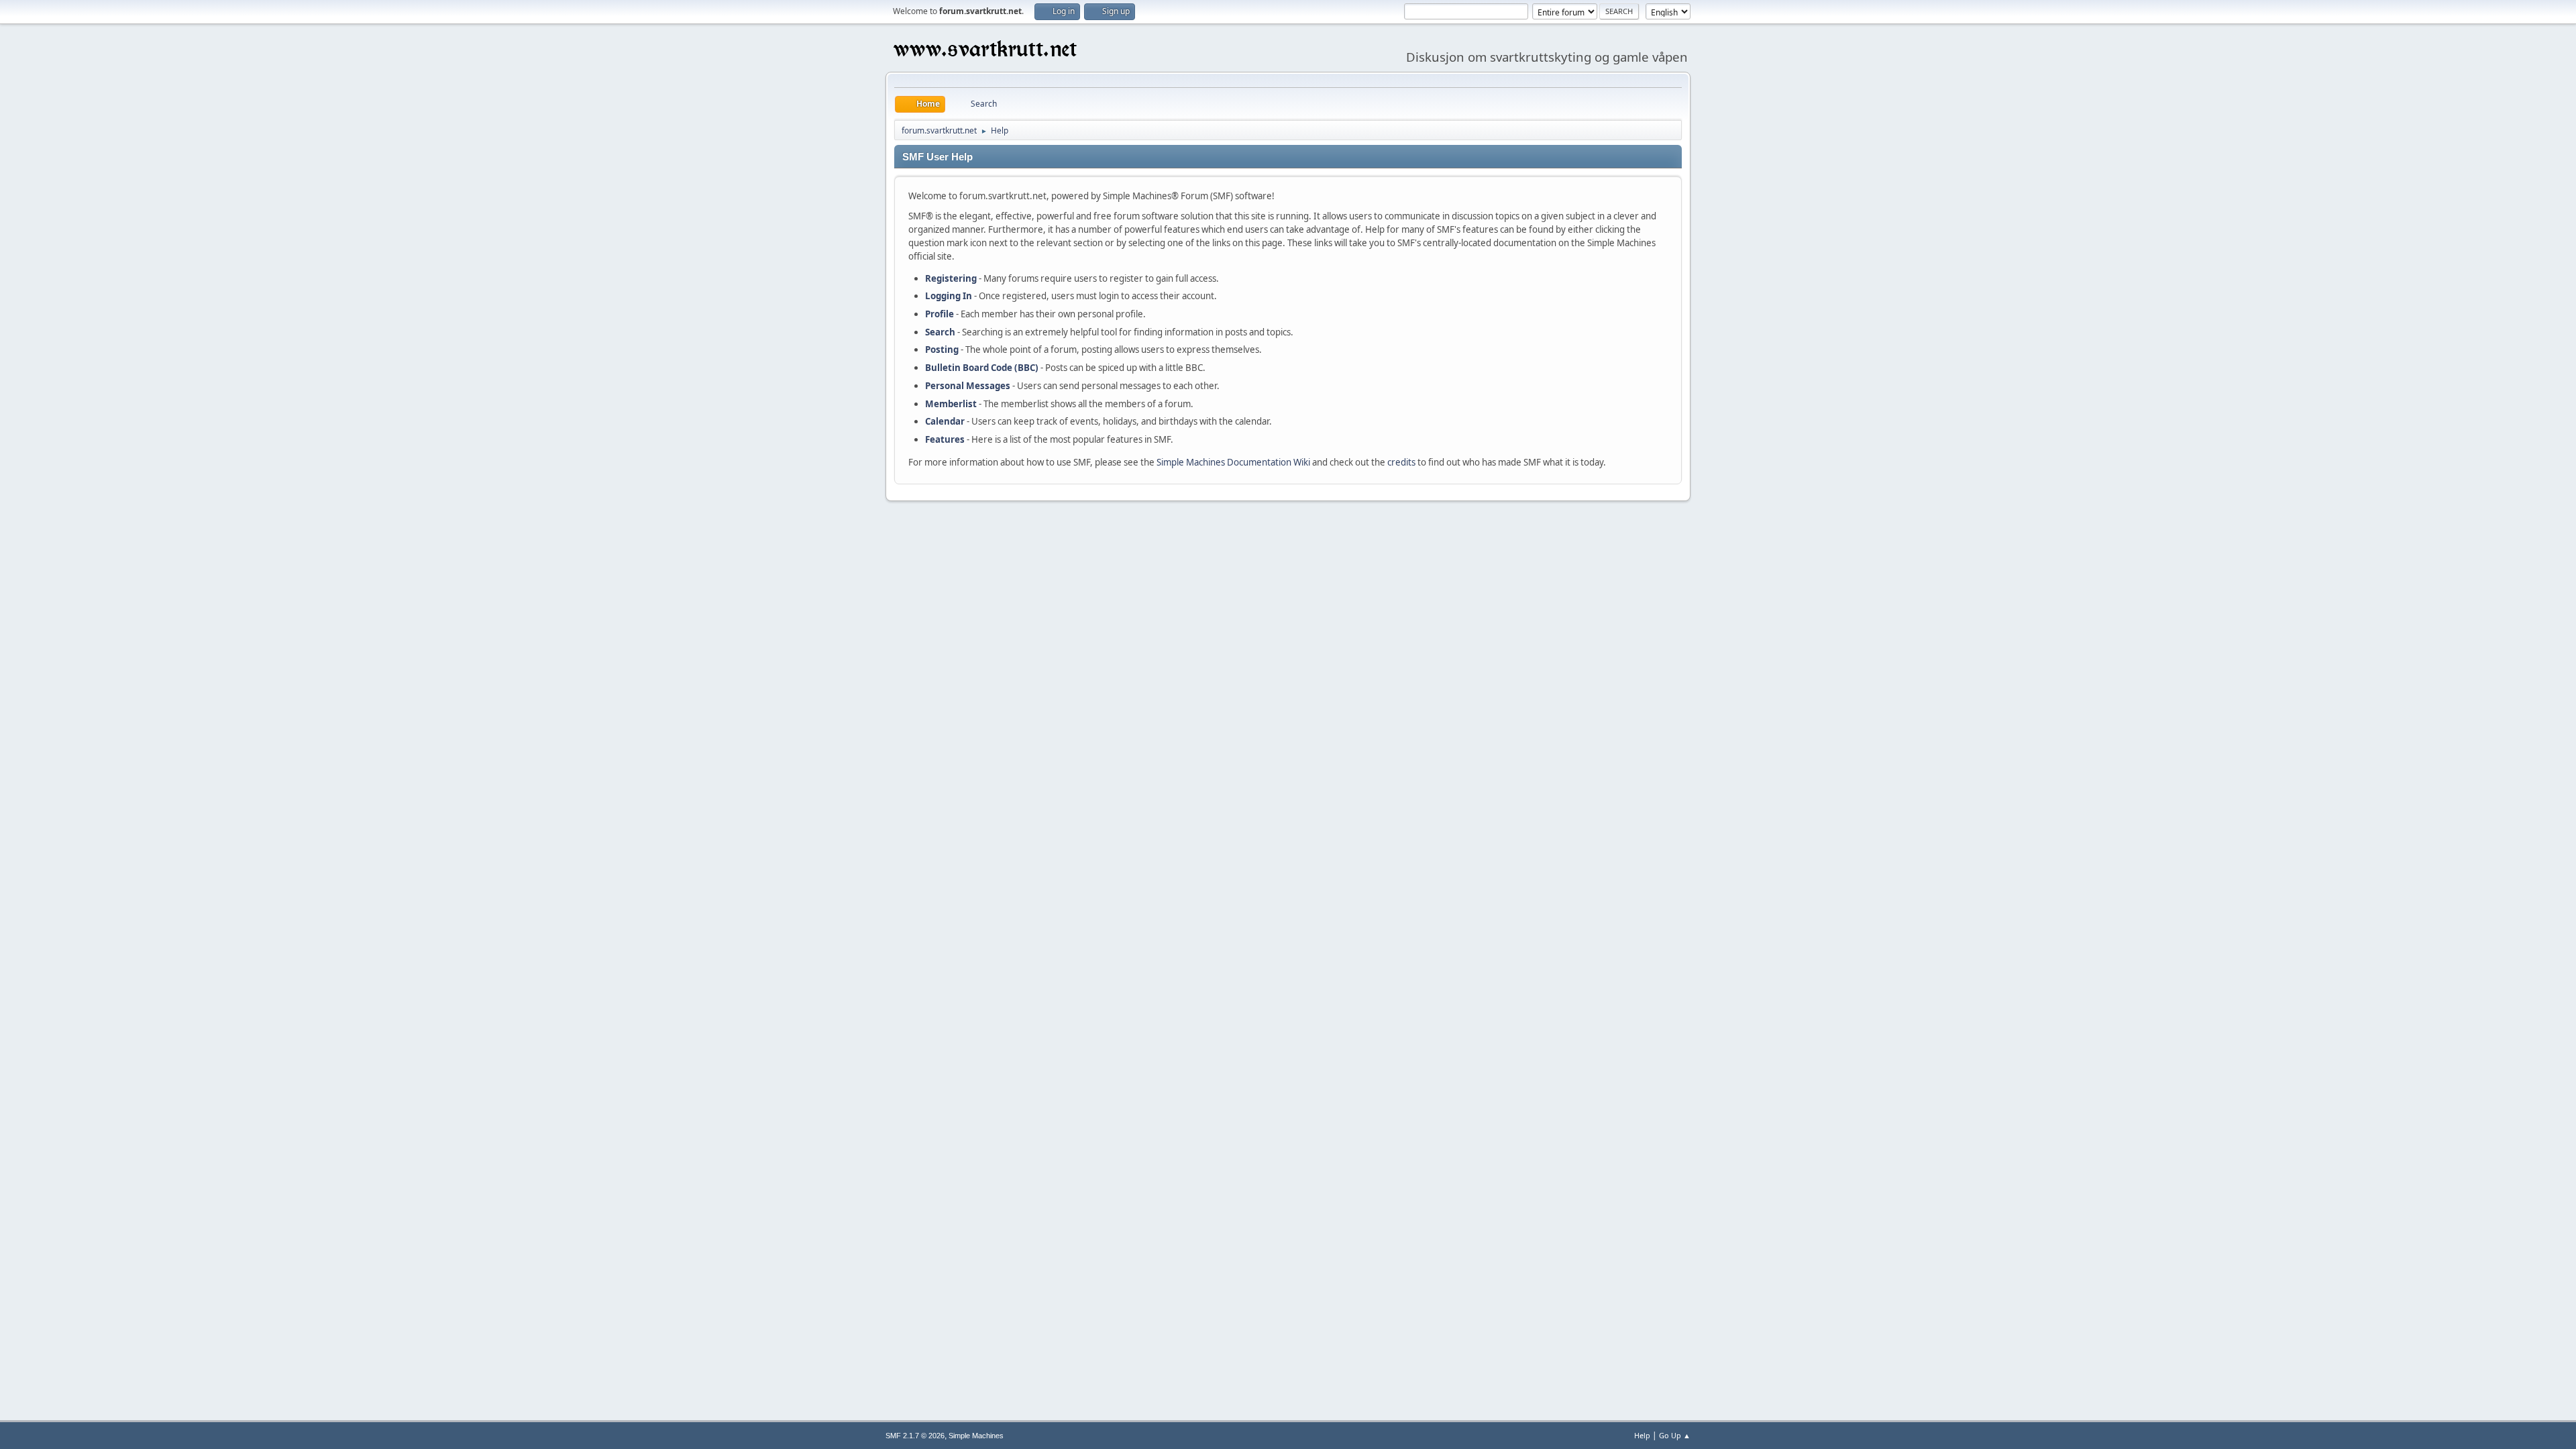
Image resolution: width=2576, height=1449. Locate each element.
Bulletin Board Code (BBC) (982, 368)
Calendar (945, 421)
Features (945, 439)
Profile (940, 314)
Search (940, 332)
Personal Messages (968, 386)
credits (1401, 462)
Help (1642, 1435)
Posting (942, 350)
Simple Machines (976, 1436)
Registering (951, 278)
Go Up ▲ (1675, 1435)
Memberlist (951, 404)
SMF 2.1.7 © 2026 (915, 1436)
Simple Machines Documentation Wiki (1233, 462)
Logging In (949, 296)
